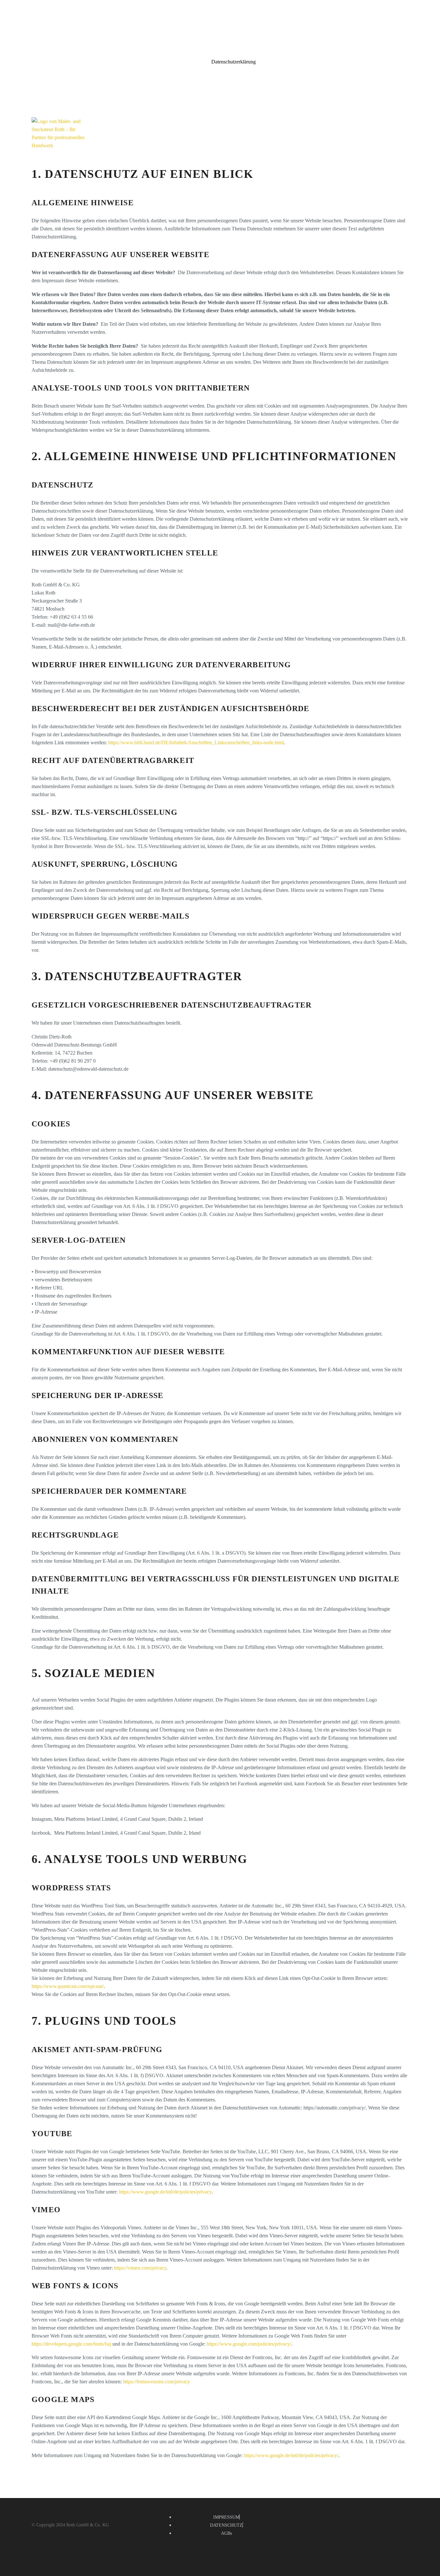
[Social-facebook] (399, 2511)
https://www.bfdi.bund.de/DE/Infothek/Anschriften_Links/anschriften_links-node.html (196, 743)
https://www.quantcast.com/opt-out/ (68, 1986)
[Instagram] (412, 2511)
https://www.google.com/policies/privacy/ (249, 2344)
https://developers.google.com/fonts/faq (71, 2344)
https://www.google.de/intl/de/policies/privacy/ (291, 2455)
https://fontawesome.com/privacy (157, 2382)
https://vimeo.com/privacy (140, 2268)
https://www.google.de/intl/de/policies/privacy (165, 2192)
